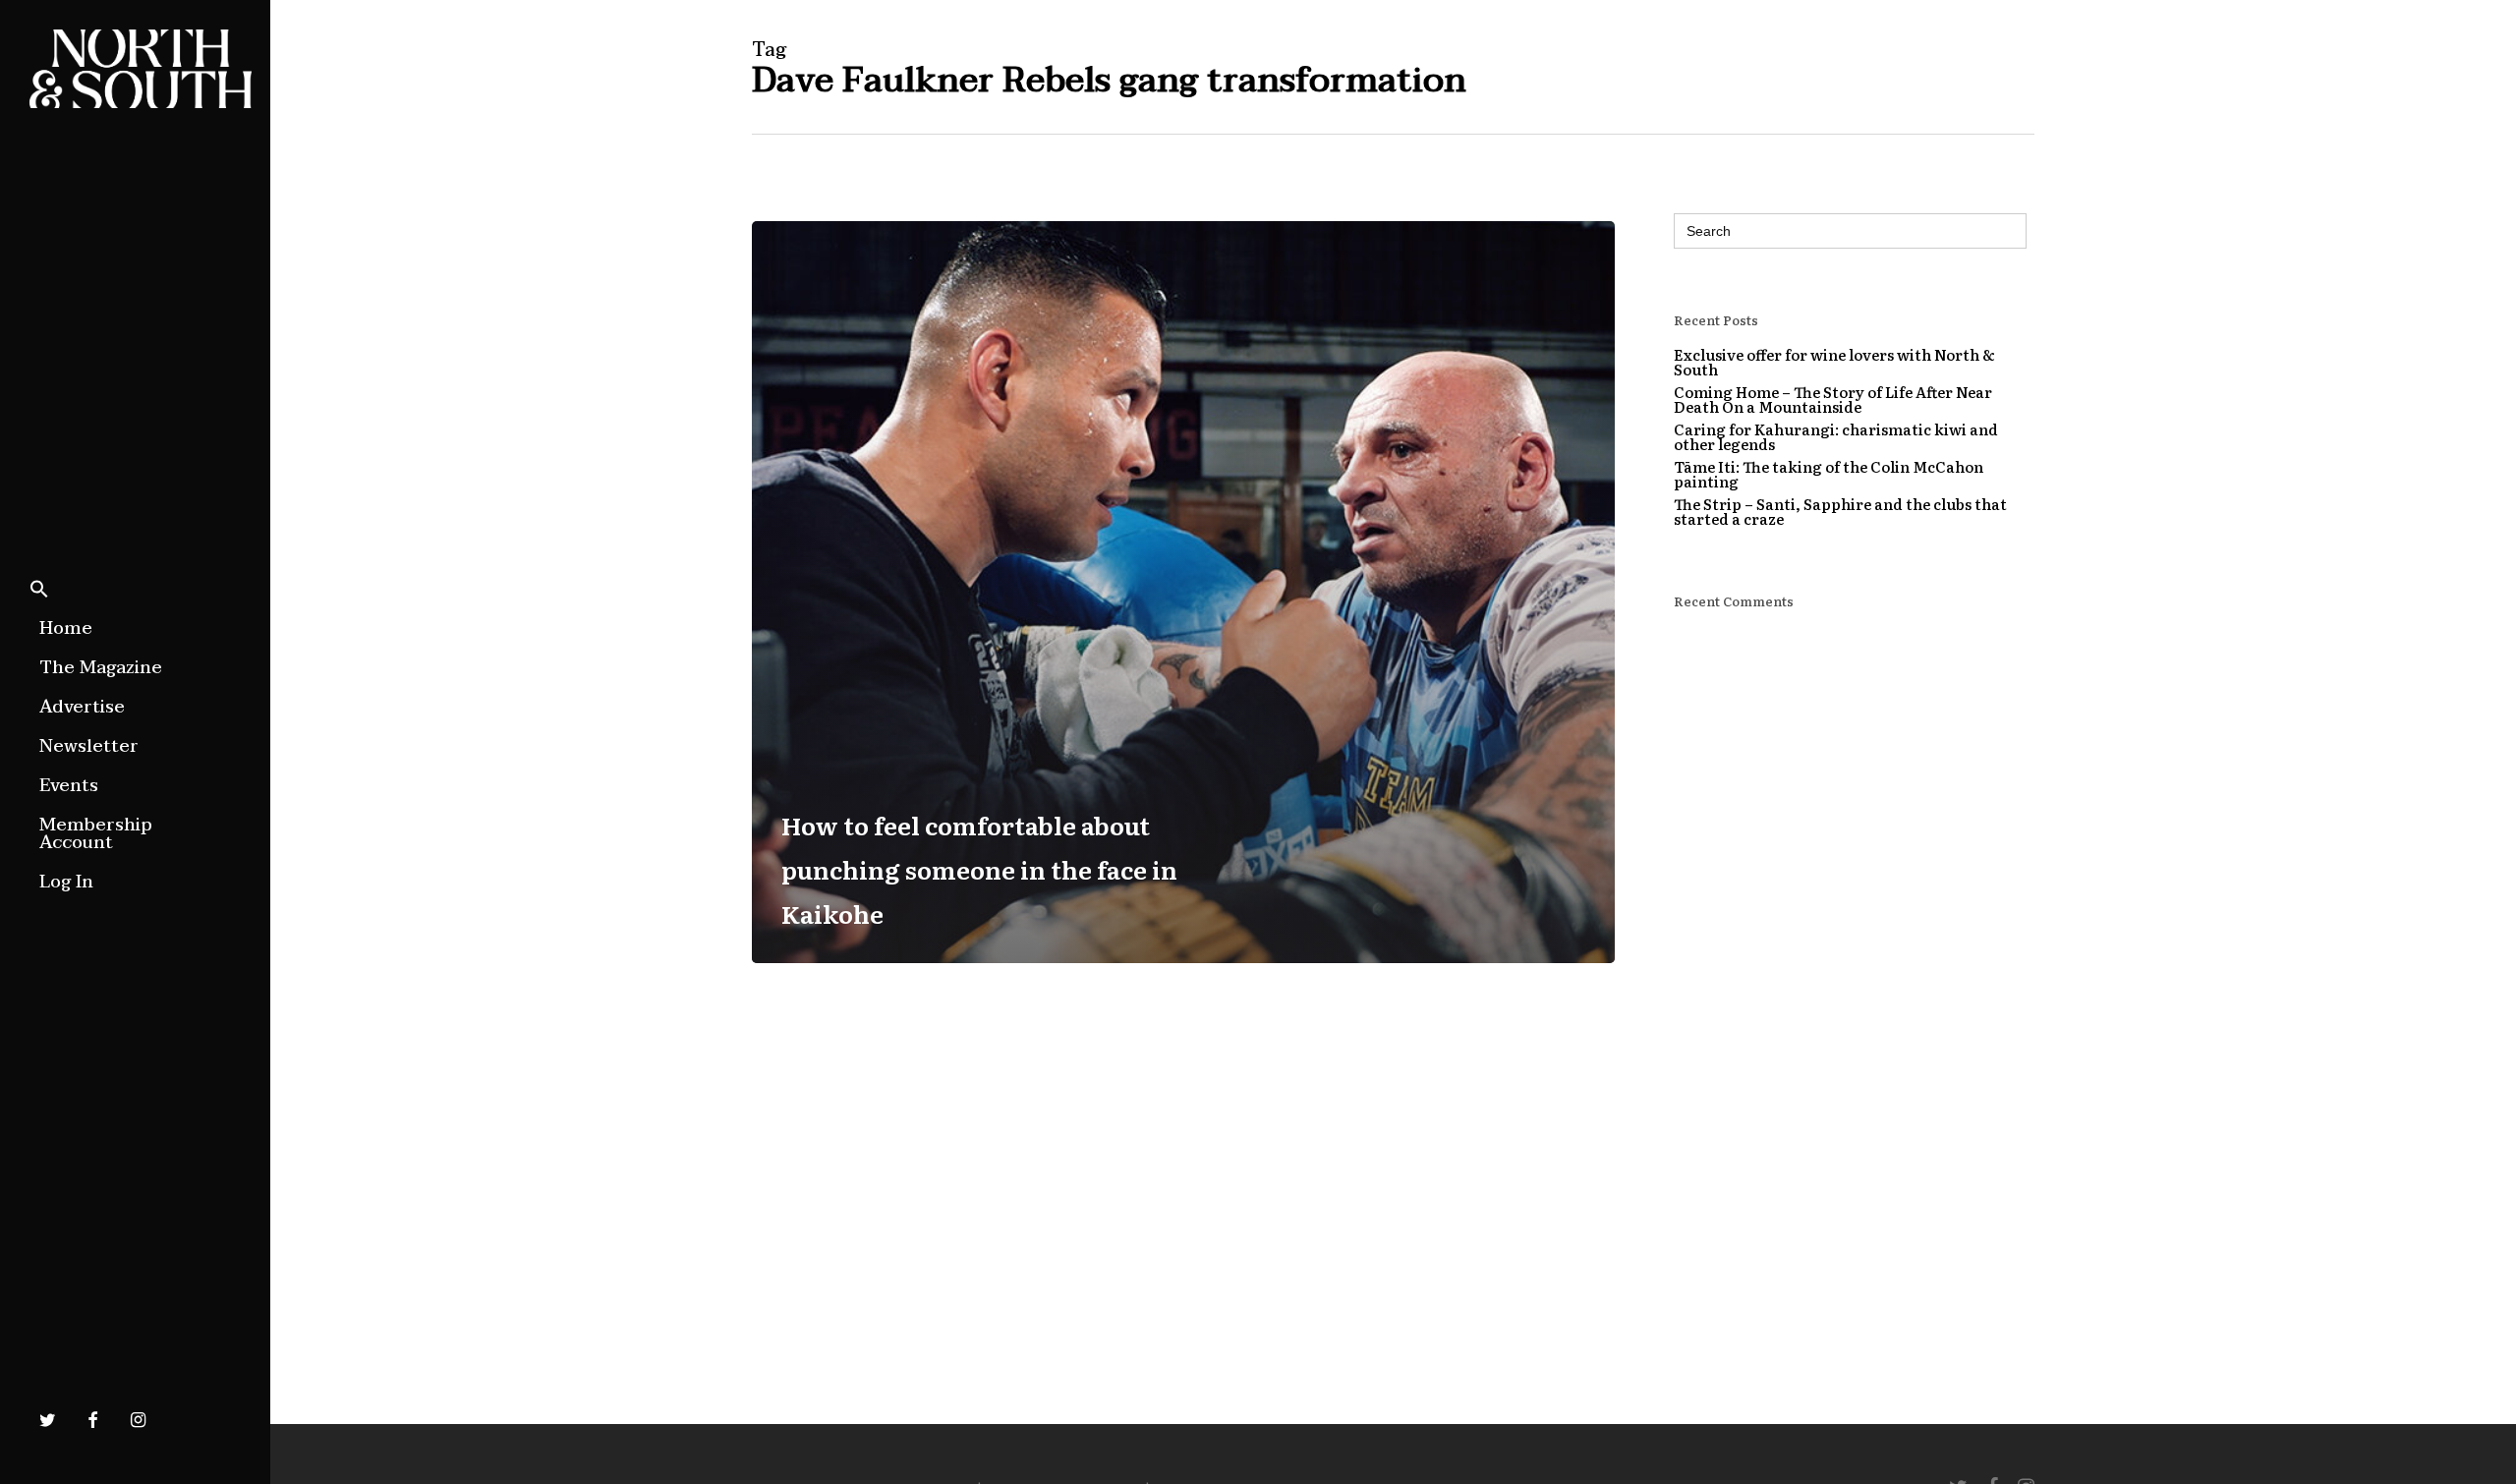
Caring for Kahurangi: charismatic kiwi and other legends (1836, 436)
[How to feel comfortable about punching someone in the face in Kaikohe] (1183, 592)
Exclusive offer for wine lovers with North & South (1834, 362)
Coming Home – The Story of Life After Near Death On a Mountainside (1833, 399)
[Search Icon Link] (39, 591)
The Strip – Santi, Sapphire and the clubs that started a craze (1840, 511)
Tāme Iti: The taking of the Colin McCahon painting (1829, 474)
